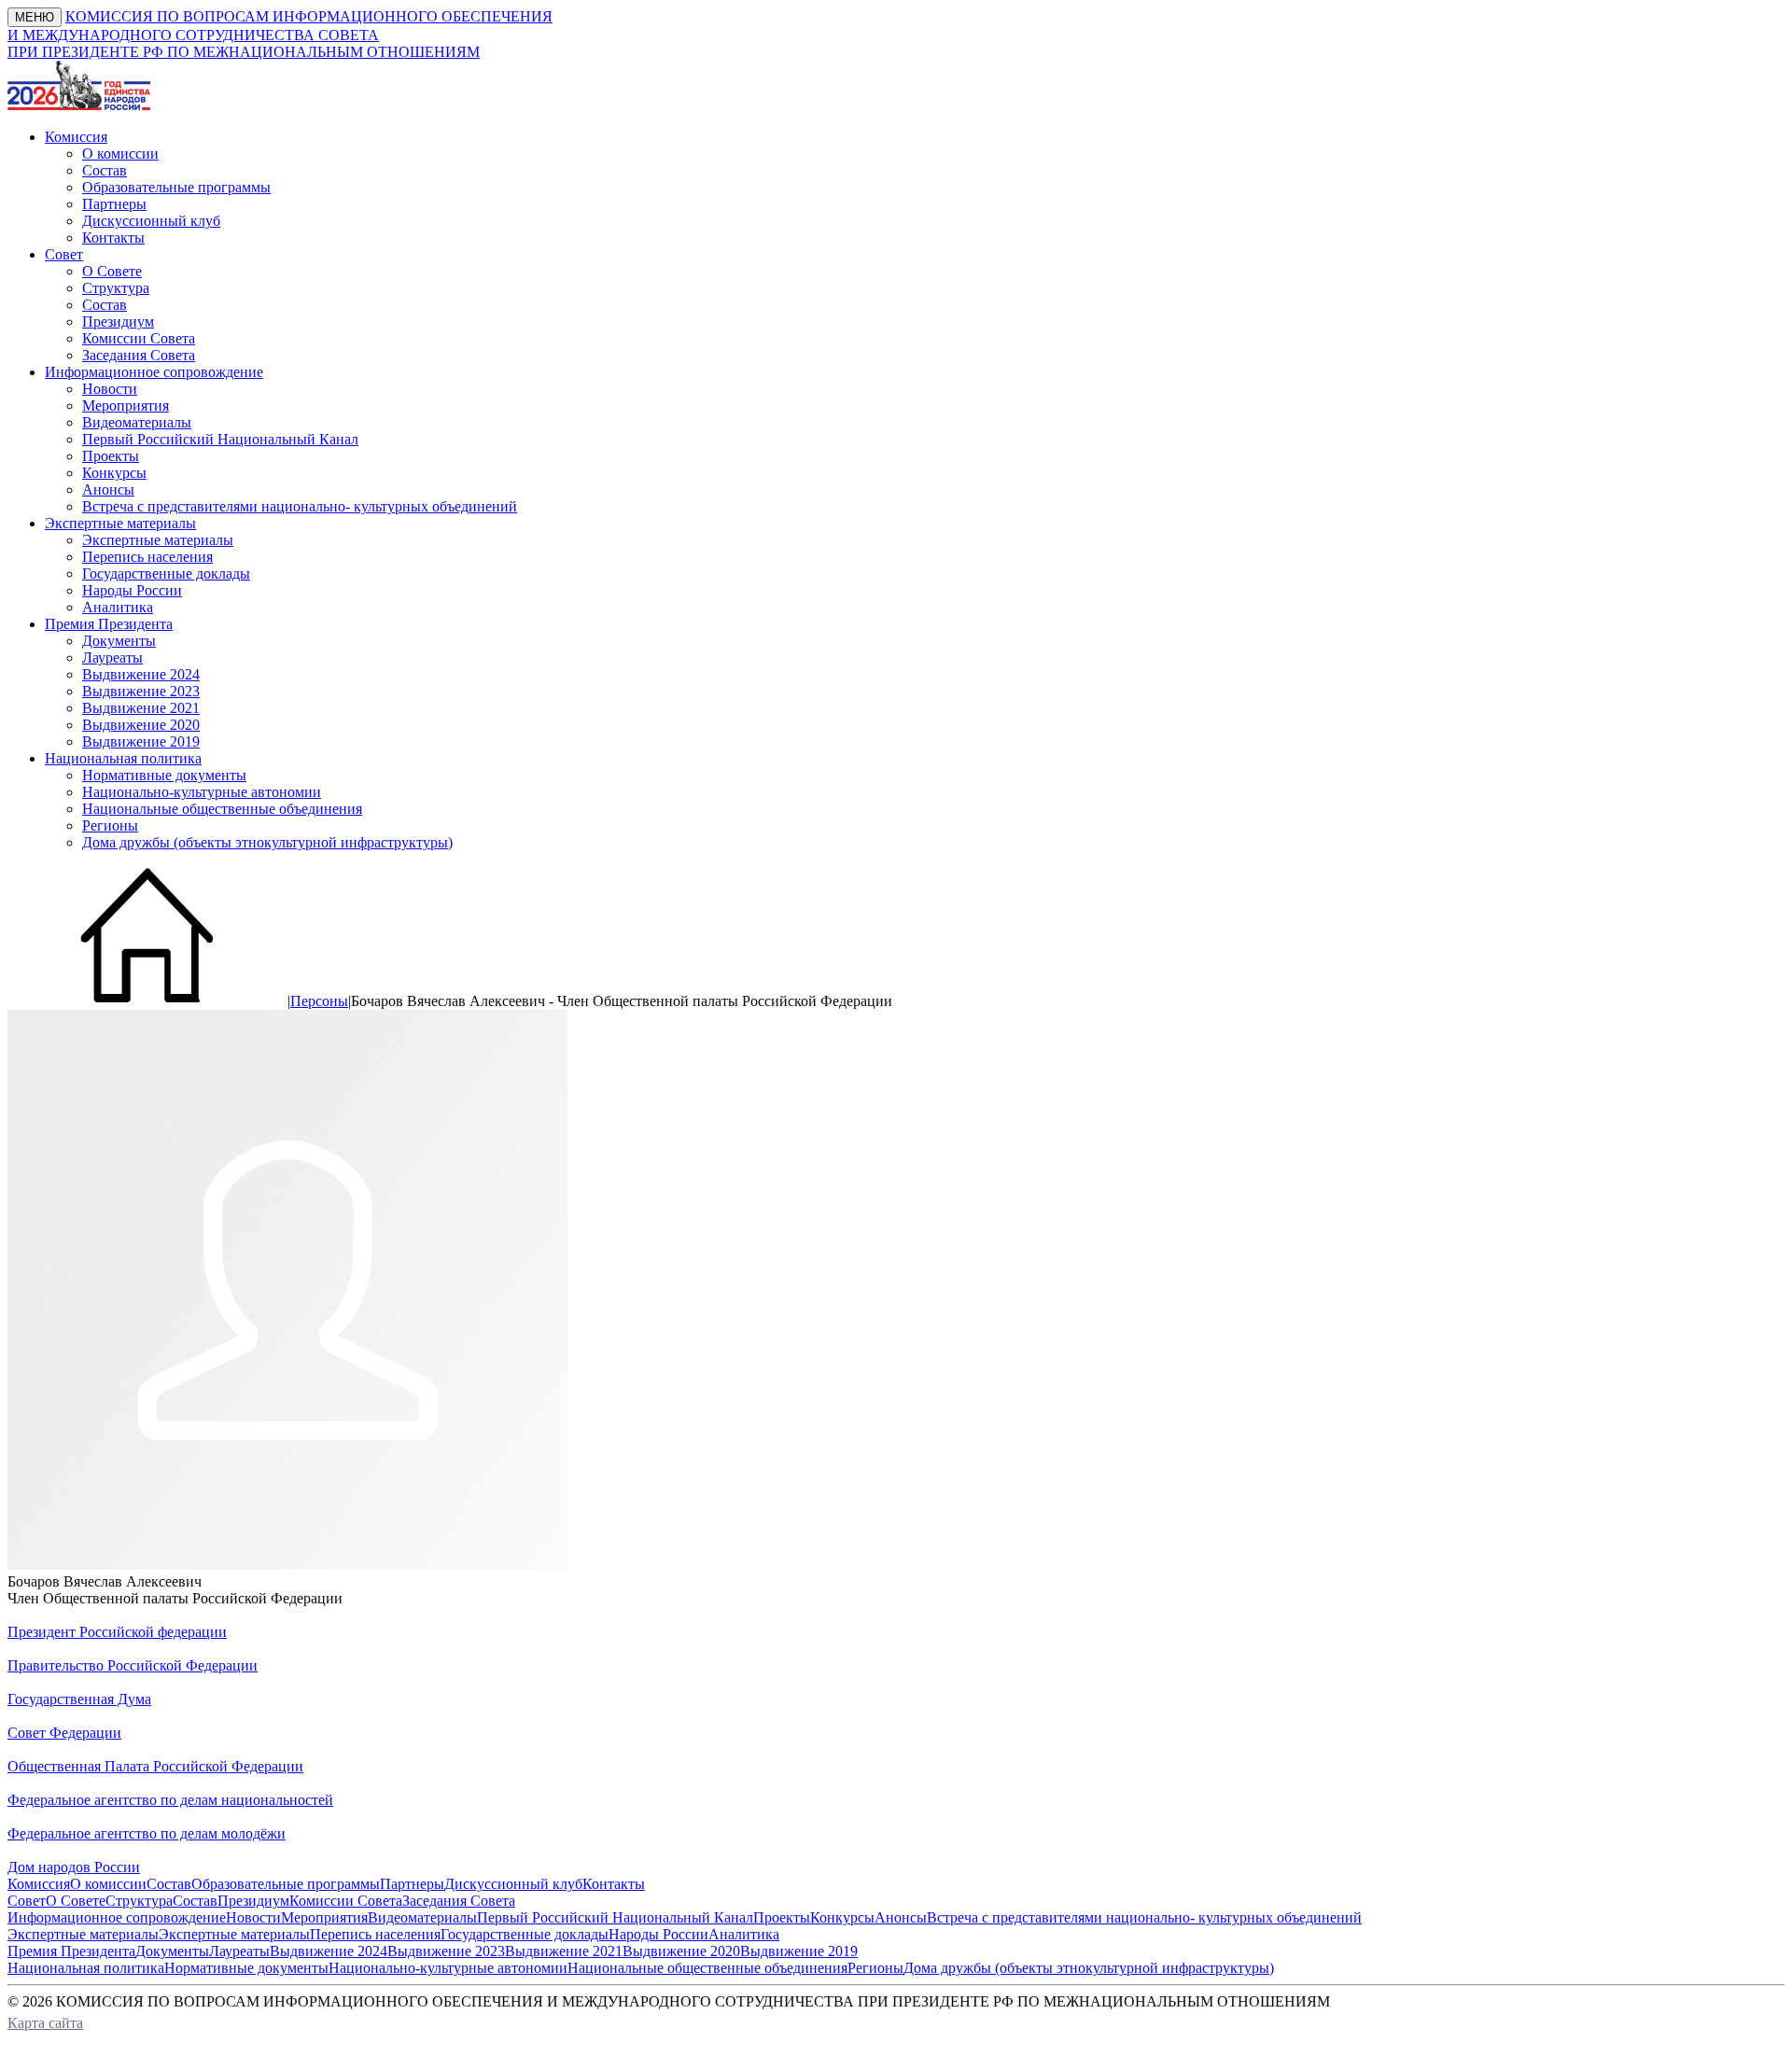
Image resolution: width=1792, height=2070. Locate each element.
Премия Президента (71, 1951)
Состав (105, 170)
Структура (116, 288)
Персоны (319, 1001)
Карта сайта (45, 2023)
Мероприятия (126, 406)
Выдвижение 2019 (141, 741)
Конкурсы (114, 473)
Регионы (110, 825)
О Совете (112, 271)
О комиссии (120, 154)
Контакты (113, 238)
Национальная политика (86, 1968)
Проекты (111, 456)
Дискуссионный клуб (151, 221)
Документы (119, 641)
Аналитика (118, 607)
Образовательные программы (176, 187)
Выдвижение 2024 (141, 674)
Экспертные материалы (158, 540)
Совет (27, 1901)
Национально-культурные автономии (202, 792)
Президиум (118, 322)
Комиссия (39, 1884)
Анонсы (108, 490)
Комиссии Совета (139, 338)
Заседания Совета (139, 355)
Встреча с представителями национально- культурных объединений (300, 506)
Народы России (132, 590)
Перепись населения (147, 557)
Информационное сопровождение (117, 1917)
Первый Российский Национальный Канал (220, 439)
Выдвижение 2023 (141, 691)
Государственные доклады (166, 573)
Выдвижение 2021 (141, 708)
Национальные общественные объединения (222, 809)
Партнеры (114, 204)
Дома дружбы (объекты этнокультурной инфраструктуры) (267, 842)
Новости (110, 389)
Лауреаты (112, 657)
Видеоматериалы (137, 422)
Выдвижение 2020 (141, 725)
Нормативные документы (164, 775)
